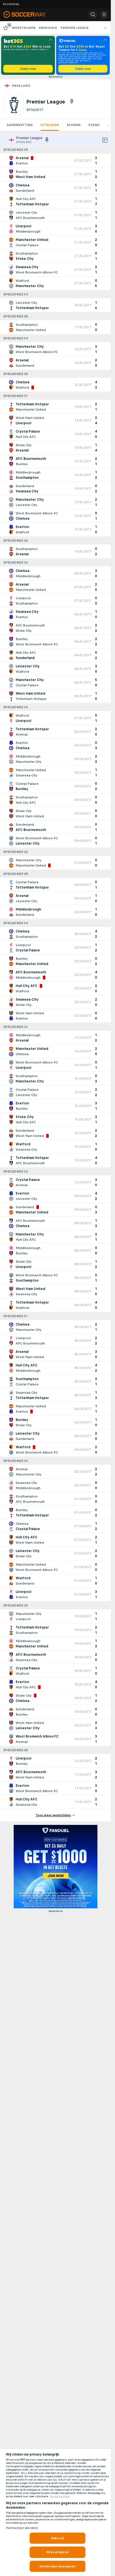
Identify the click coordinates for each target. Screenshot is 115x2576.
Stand (94, 125)
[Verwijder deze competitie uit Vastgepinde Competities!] (72, 102)
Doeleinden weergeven (57, 2566)
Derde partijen (60, 2496)
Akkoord (57, 2538)
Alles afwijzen (57, 2552)
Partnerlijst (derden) (22, 2528)
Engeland (21, 86)
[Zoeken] (93, 14)
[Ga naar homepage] (28, 14)
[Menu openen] (104, 14)
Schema (74, 125)
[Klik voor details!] (55, 161)
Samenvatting (20, 125)
